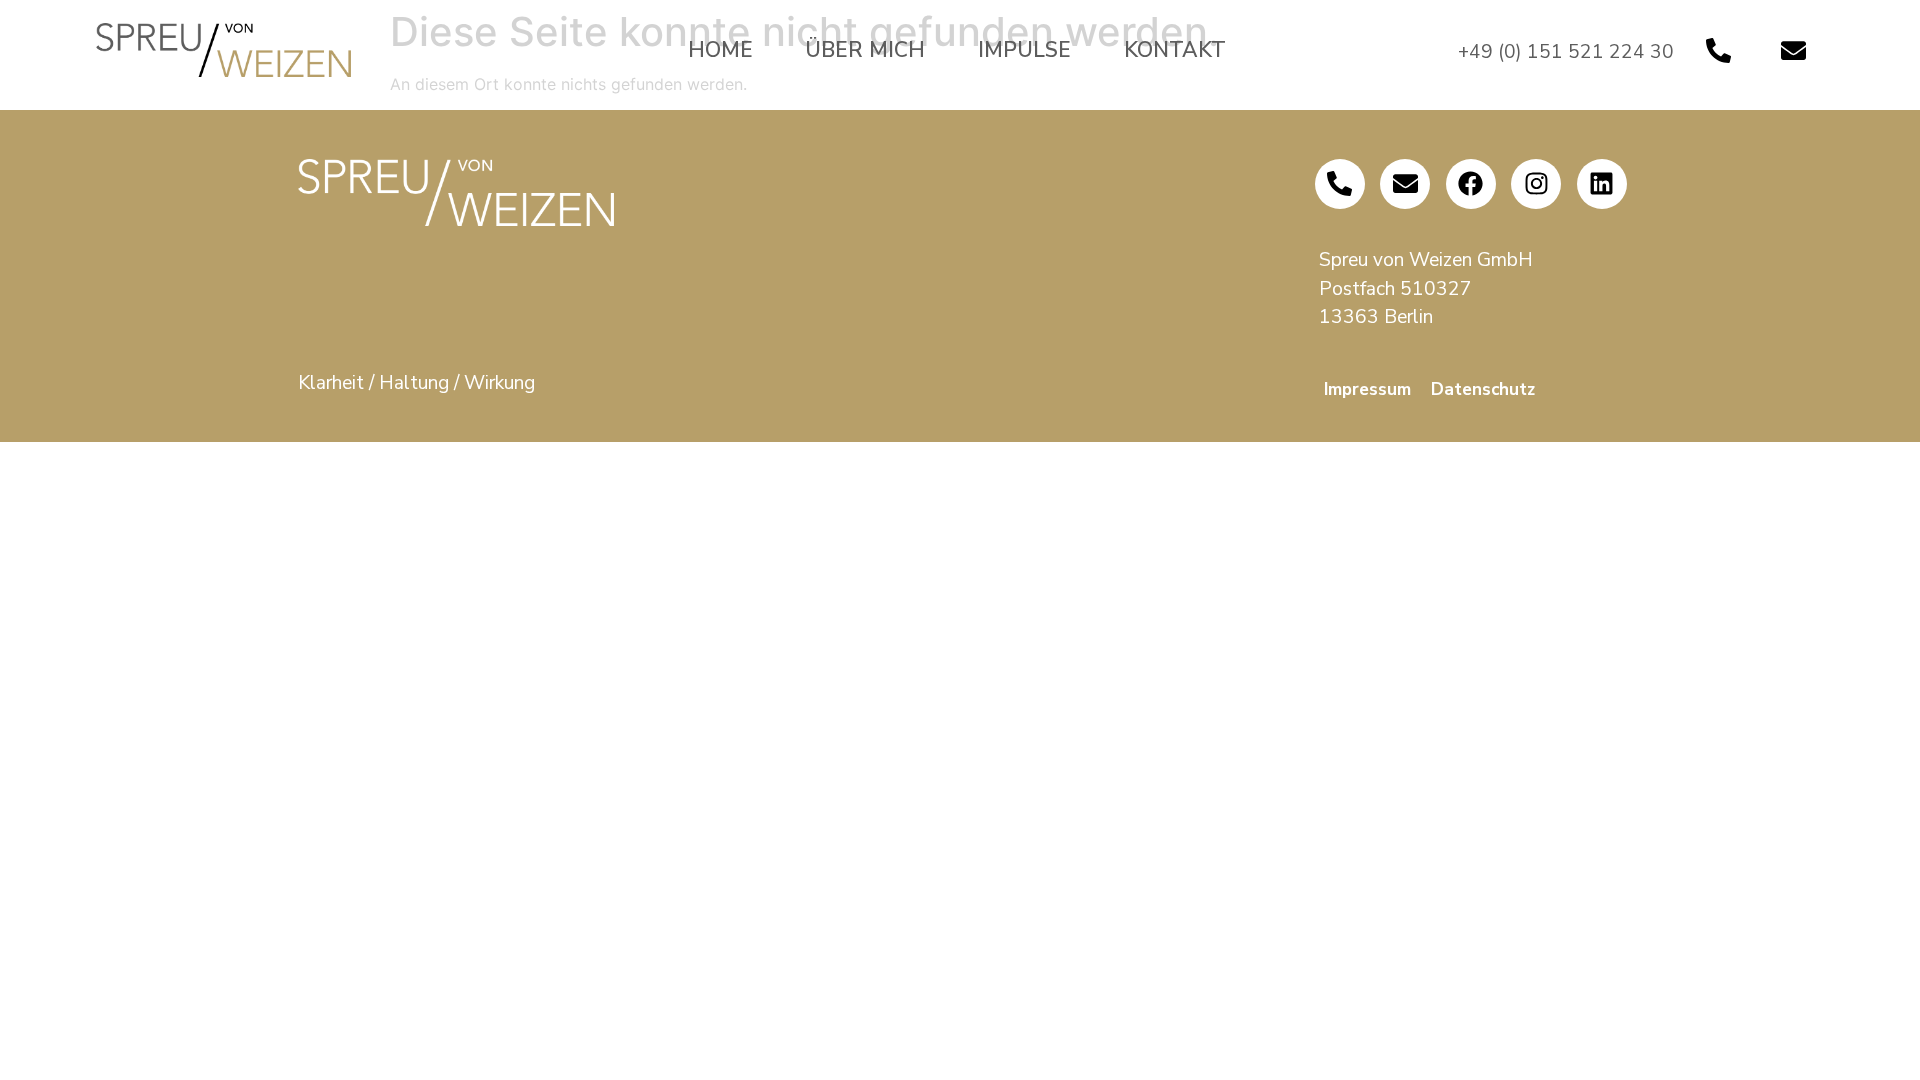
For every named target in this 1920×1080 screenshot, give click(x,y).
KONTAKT (1175, 50)
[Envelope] (1794, 50)
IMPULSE (1024, 50)
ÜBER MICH (865, 50)
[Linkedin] (1602, 184)
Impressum (1367, 389)
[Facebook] (1471, 184)
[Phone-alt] (1719, 50)
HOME (720, 50)
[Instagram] (1536, 184)
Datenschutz (1483, 389)
